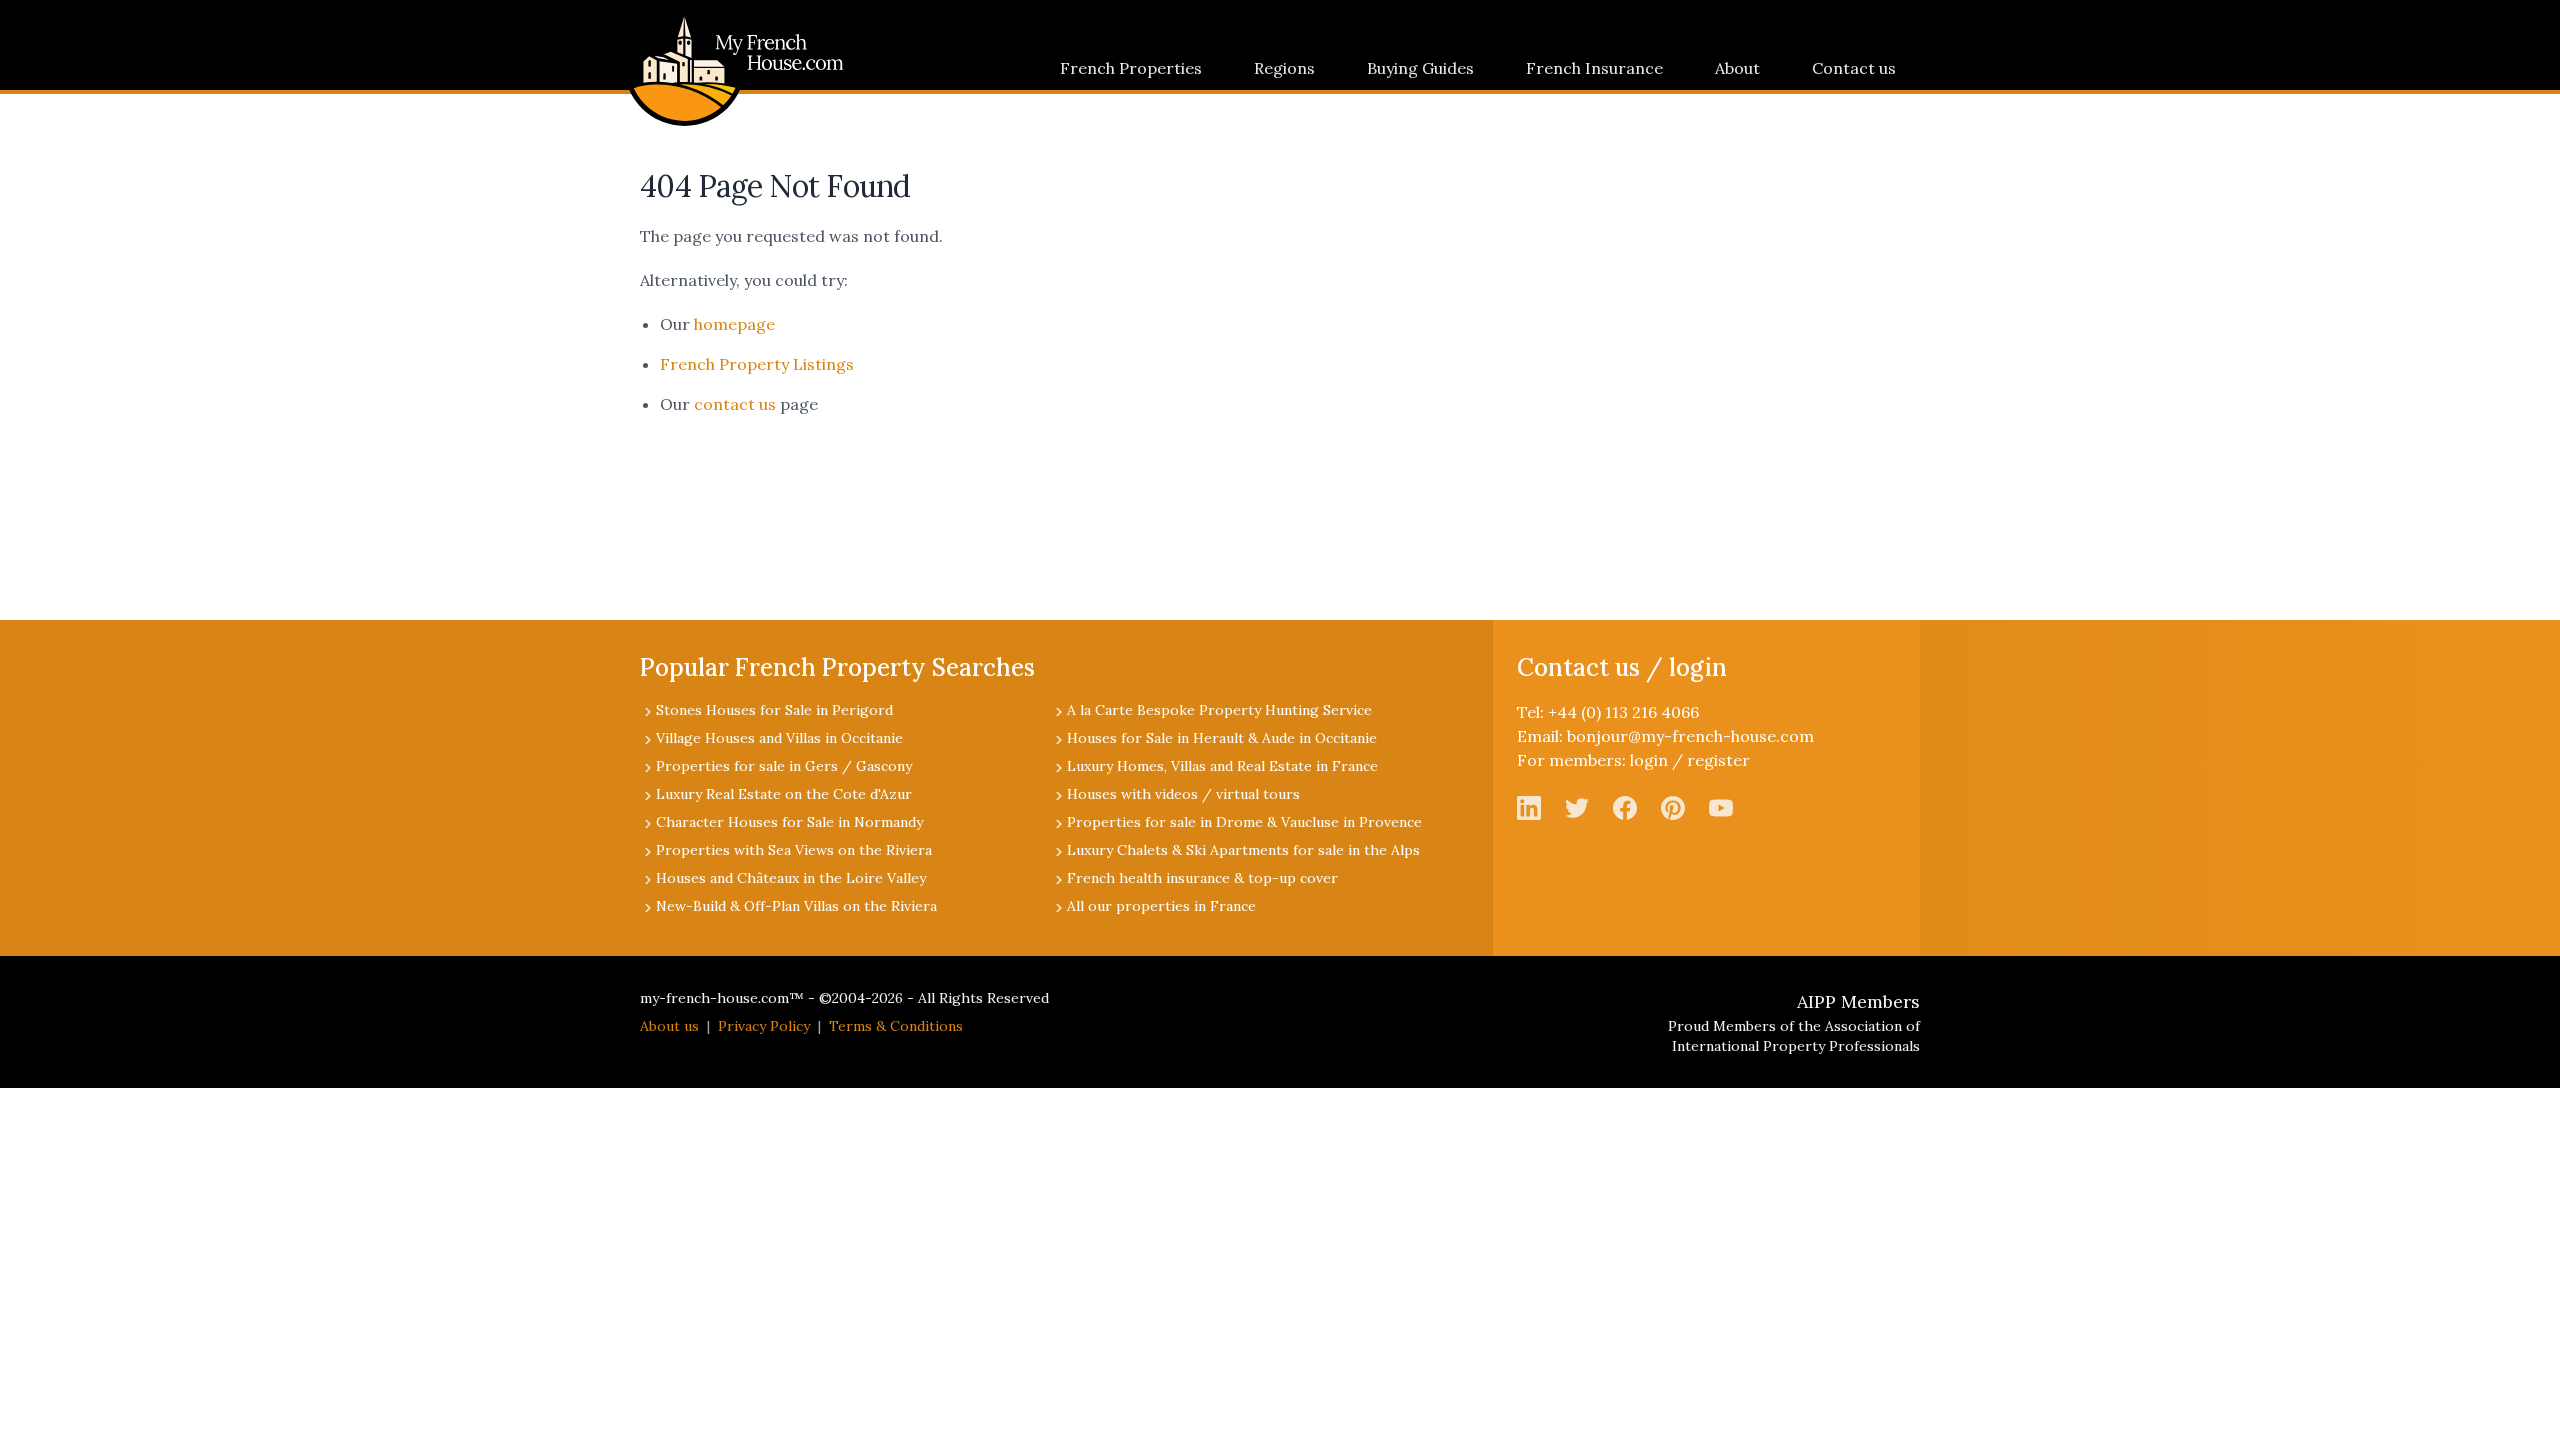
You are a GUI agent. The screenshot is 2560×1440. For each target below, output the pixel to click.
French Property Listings (757, 364)
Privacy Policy (764, 1026)
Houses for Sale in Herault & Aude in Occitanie (1222, 738)
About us (669, 1026)
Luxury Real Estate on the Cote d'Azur (784, 794)
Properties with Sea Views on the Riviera (794, 850)
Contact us (1854, 68)
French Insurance (1594, 68)
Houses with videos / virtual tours (1183, 794)
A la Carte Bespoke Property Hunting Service (1219, 710)
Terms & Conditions (896, 1026)
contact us (735, 404)
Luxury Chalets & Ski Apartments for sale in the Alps (1243, 850)
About (1737, 68)
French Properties (1131, 68)
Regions (1284, 68)
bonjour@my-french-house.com (1690, 736)
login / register (1690, 760)
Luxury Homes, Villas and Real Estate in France (1222, 766)
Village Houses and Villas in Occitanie (779, 738)
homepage (734, 324)
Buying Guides (1420, 68)
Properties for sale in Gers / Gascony (784, 766)
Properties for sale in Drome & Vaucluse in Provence (1244, 822)
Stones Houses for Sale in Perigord (774, 710)
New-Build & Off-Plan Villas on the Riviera (796, 906)
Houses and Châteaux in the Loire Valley (791, 878)
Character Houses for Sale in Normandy (789, 822)
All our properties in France (1161, 906)
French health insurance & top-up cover (1202, 878)
